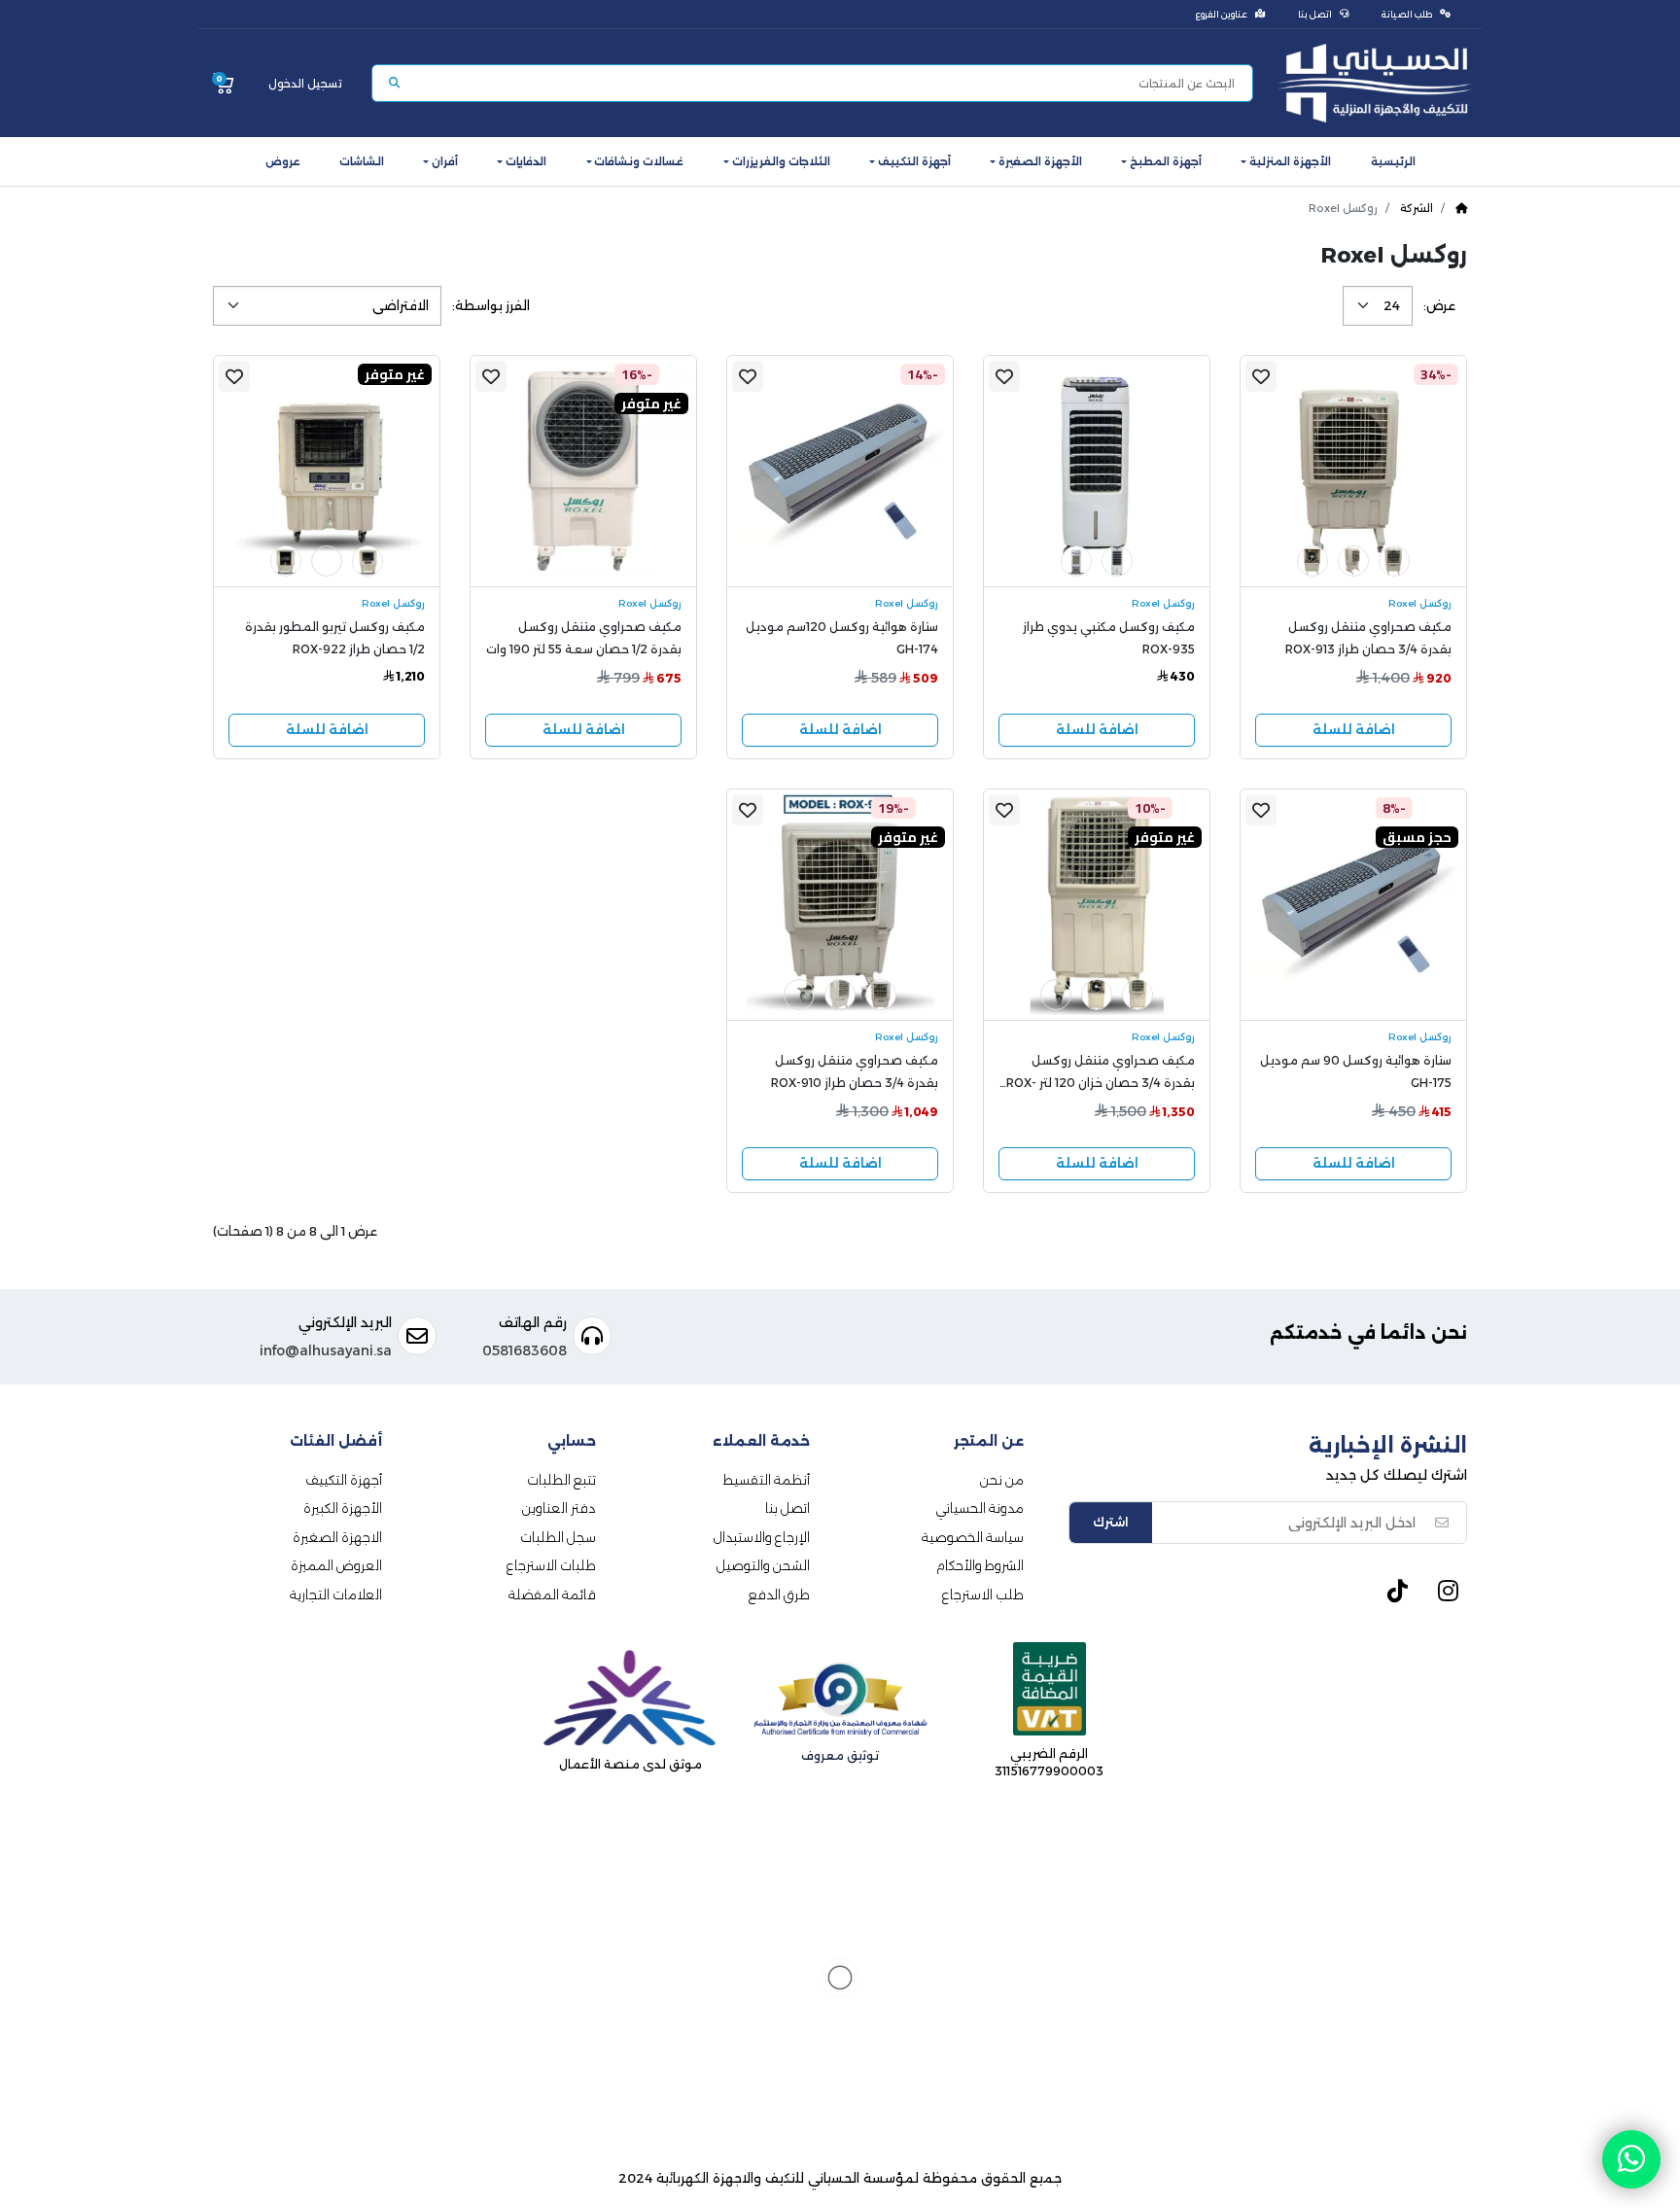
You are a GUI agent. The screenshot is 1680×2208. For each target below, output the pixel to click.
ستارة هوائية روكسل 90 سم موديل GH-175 (1356, 1071)
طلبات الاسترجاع (551, 1565)
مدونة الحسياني (980, 1508)
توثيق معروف (840, 1755)
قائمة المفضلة (552, 1595)
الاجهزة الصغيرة (337, 1537)
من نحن (1002, 1480)
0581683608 (525, 1350)
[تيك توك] (1397, 1598)
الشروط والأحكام (980, 1565)
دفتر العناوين (559, 1508)
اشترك (1111, 1522)
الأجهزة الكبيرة (343, 1508)
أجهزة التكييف (344, 1480)
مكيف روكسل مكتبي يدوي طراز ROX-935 (1109, 638)
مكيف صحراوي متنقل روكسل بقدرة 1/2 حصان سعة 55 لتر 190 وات (584, 638)
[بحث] (394, 83)
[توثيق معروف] (840, 1703)
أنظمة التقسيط (767, 1480)
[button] (1286, 161)
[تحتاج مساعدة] (1631, 2159)
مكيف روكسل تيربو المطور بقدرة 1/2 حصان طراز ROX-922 (335, 638)
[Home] (1461, 208)
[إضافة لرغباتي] (1261, 376)
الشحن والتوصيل (763, 1565)
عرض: (1439, 306)
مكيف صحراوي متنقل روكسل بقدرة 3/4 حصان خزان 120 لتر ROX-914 (1101, 1075)
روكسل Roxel (1420, 603)
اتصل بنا (787, 1508)
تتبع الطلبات (561, 1480)
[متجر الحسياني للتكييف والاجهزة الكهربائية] (1375, 83)
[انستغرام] (1448, 1598)
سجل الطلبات (558, 1537)
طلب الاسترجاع (983, 1595)
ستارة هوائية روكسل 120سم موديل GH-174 (842, 638)
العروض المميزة (336, 1565)
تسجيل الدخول (305, 84)
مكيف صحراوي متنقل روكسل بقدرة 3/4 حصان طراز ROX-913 (1368, 638)
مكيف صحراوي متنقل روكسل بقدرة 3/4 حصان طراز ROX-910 (855, 1071)
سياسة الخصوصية (973, 1537)
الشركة (1417, 208)
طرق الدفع (779, 1595)
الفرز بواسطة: (491, 306)
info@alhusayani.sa (326, 1350)
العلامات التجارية (336, 1595)
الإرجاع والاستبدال (762, 1537)
